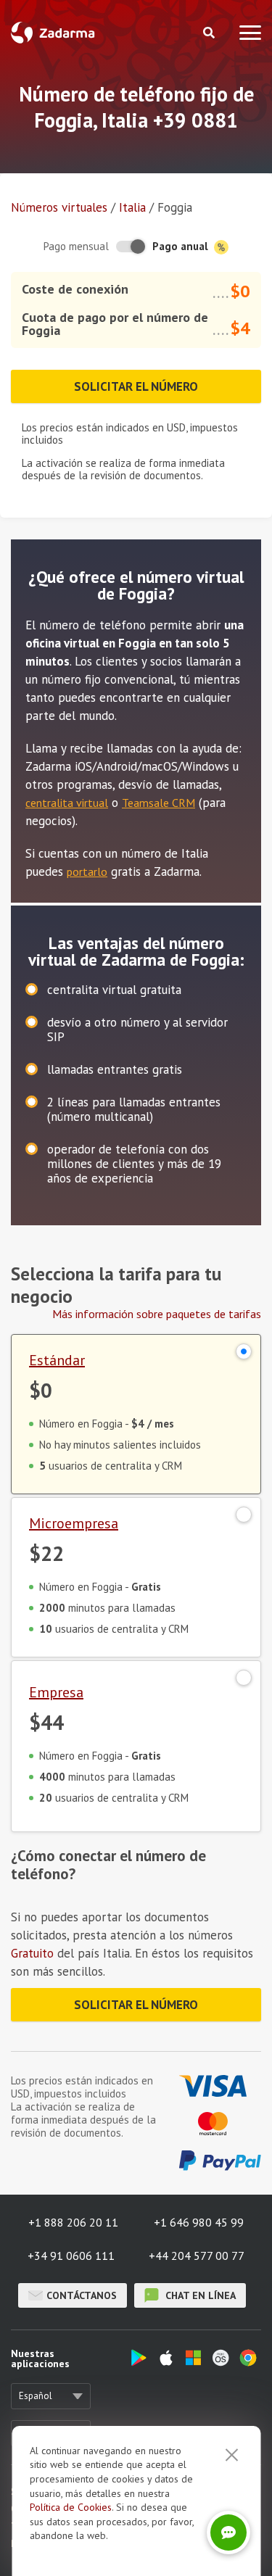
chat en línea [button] (199, 2295)
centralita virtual (67, 803)
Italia (132, 207)
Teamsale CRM (158, 803)
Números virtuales (59, 207)
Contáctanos (82, 2295)
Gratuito (32, 1953)
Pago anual (182, 246)
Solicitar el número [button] (136, 386)
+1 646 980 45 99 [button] (199, 2222)
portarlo (87, 871)
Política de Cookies (71, 2507)
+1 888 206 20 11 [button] (73, 2222)
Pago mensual (76, 246)
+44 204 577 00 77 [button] (197, 2256)
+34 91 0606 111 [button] (71, 2256)
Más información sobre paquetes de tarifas (157, 1314)
